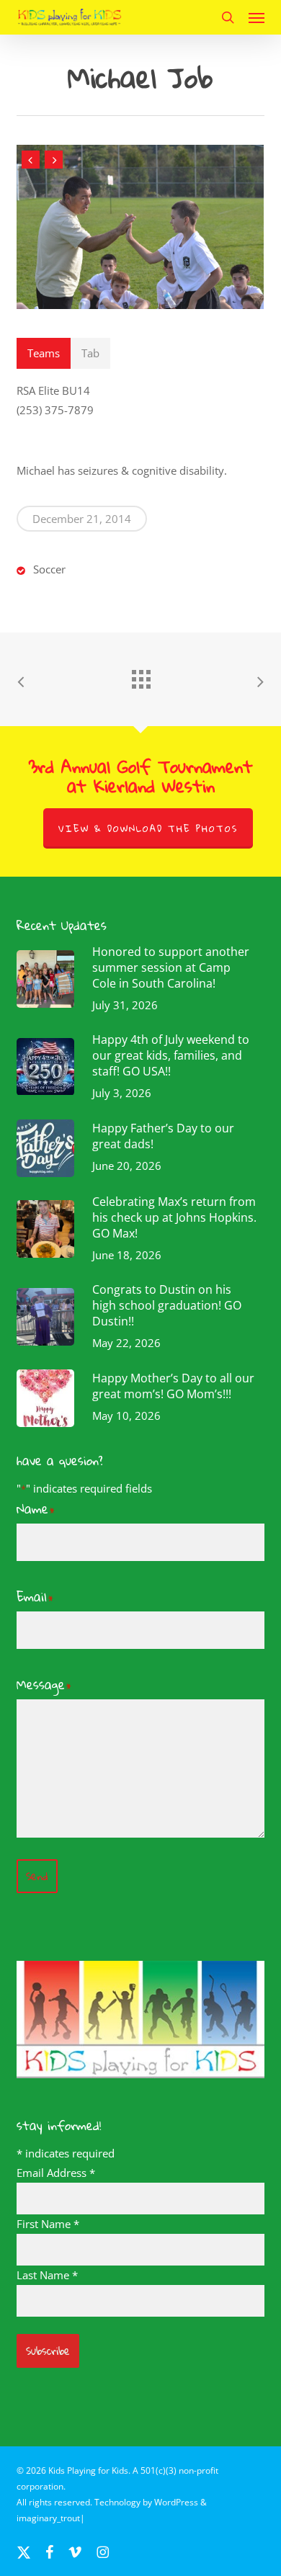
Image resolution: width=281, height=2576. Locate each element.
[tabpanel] (140, 401)
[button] (257, 17)
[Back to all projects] (140, 676)
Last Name (47, 2275)
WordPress (176, 2502)
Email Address (56, 2173)
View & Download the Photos (148, 828)
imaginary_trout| (51, 2518)
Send (37, 1876)
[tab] (44, 353)
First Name (48, 2224)
